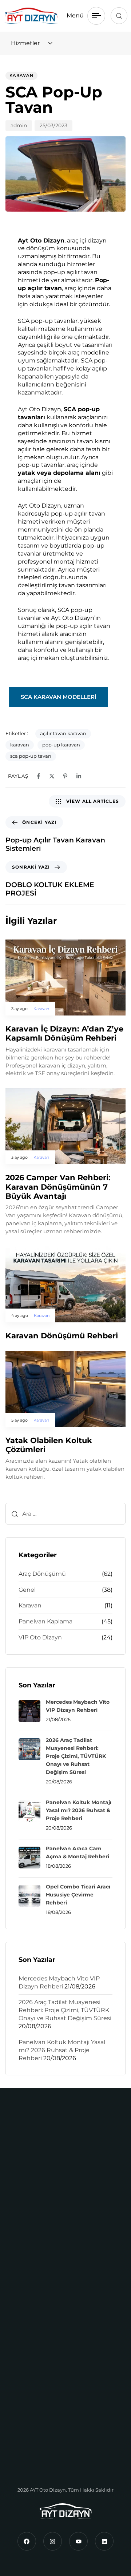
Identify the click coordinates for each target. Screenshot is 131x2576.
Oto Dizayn (27, 2411)
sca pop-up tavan (31, 756)
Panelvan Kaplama (45, 1621)
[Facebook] (27, 2541)
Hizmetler (25, 2425)
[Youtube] (78, 2541)
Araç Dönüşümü (42, 1574)
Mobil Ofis (25, 2216)
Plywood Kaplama (37, 2341)
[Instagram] (53, 2541)
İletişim (22, 2452)
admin (19, 125)
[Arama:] (65, 1514)
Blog (18, 2438)
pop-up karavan (61, 745)
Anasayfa (24, 2383)
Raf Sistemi (27, 2327)
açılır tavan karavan (63, 733)
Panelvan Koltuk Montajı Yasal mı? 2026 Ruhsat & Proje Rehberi (62, 2050)
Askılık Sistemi (32, 2286)
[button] (119, 16)
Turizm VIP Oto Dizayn (33, 2162)
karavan (20, 745)
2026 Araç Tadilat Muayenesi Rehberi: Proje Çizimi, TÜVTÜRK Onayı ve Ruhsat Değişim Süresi (65, 2010)
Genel (27, 1590)
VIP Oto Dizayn (40, 1637)
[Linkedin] (104, 2541)
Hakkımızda (28, 2397)
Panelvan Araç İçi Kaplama (49, 2313)
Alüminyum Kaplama (42, 2272)
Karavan (21, 75)
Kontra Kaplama (34, 2299)
